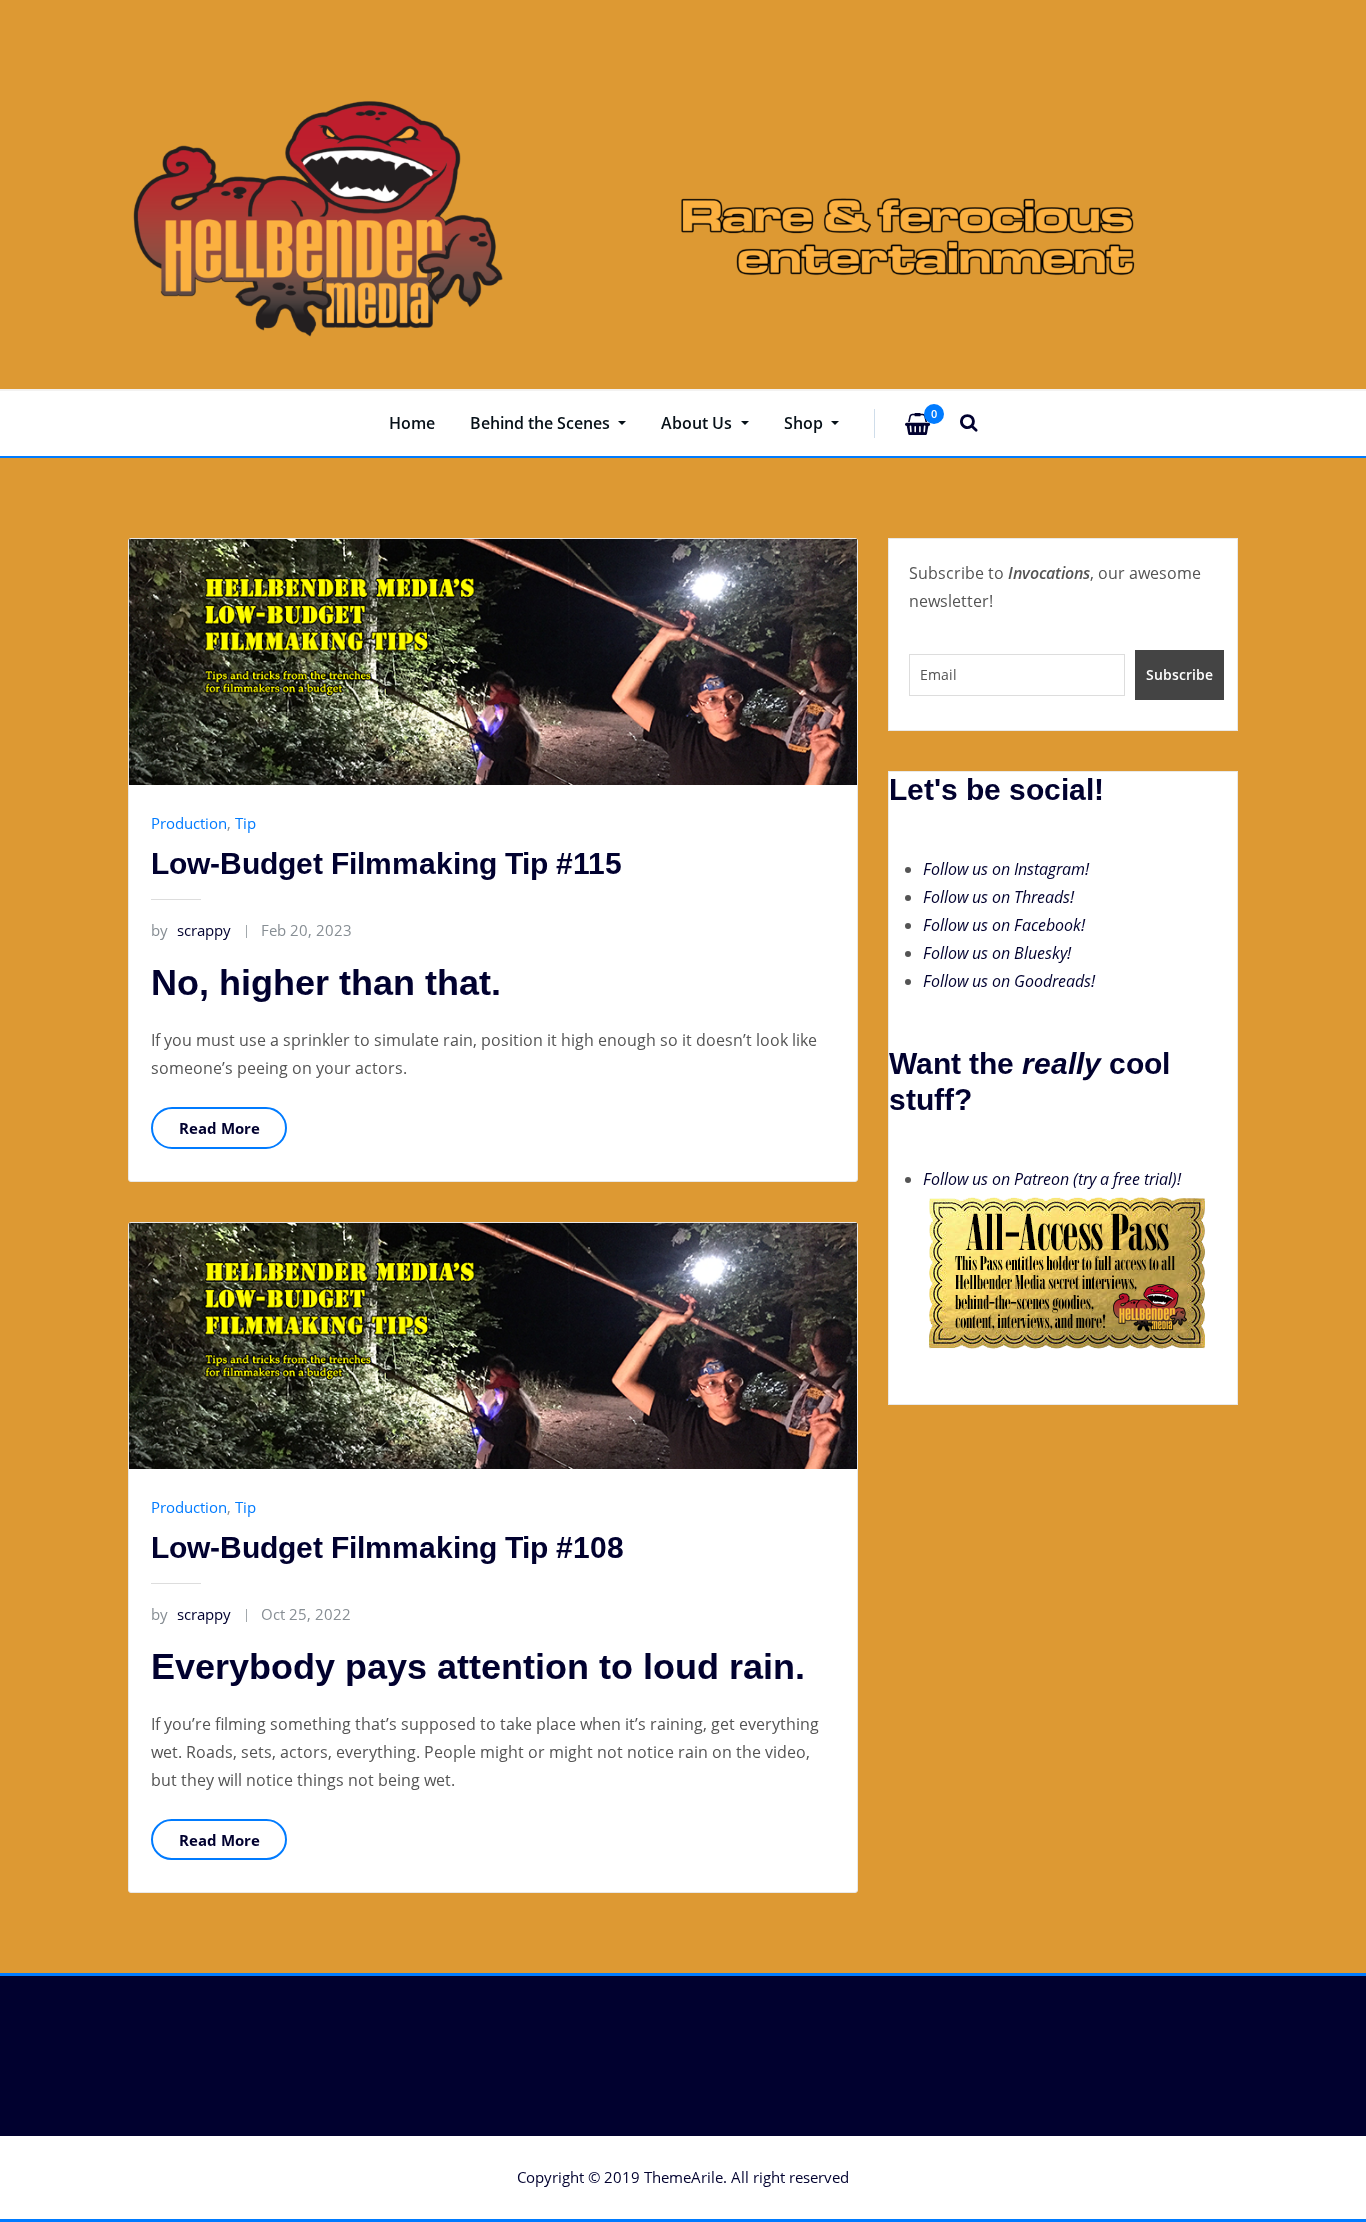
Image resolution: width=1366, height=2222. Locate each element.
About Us (698, 423)
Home (412, 423)
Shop (805, 423)
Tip (245, 823)
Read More (219, 1128)
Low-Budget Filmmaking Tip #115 (386, 863)
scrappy (191, 930)
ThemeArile (683, 2177)
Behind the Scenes (542, 423)
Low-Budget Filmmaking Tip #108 (387, 1547)
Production (189, 823)
